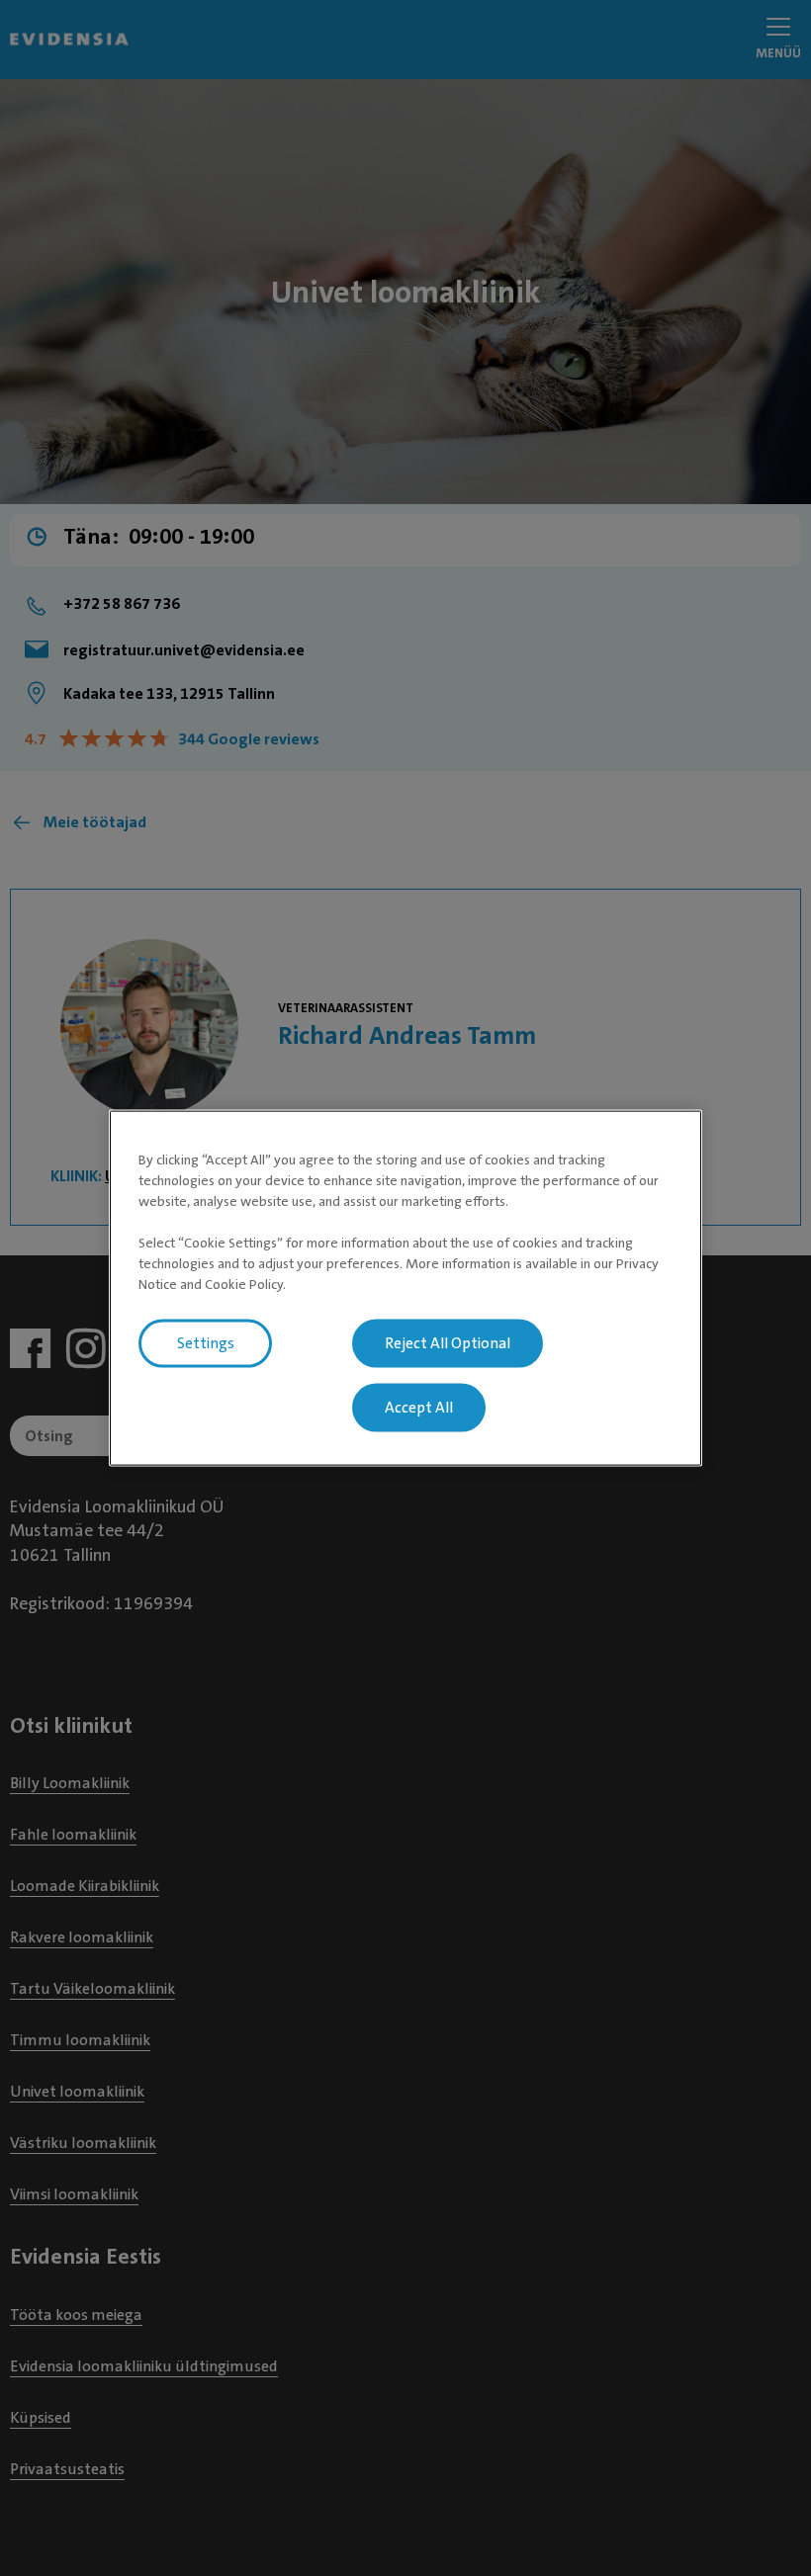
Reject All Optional (448, 1343)
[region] (405, 1288)
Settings (206, 1343)
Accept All (419, 1408)
